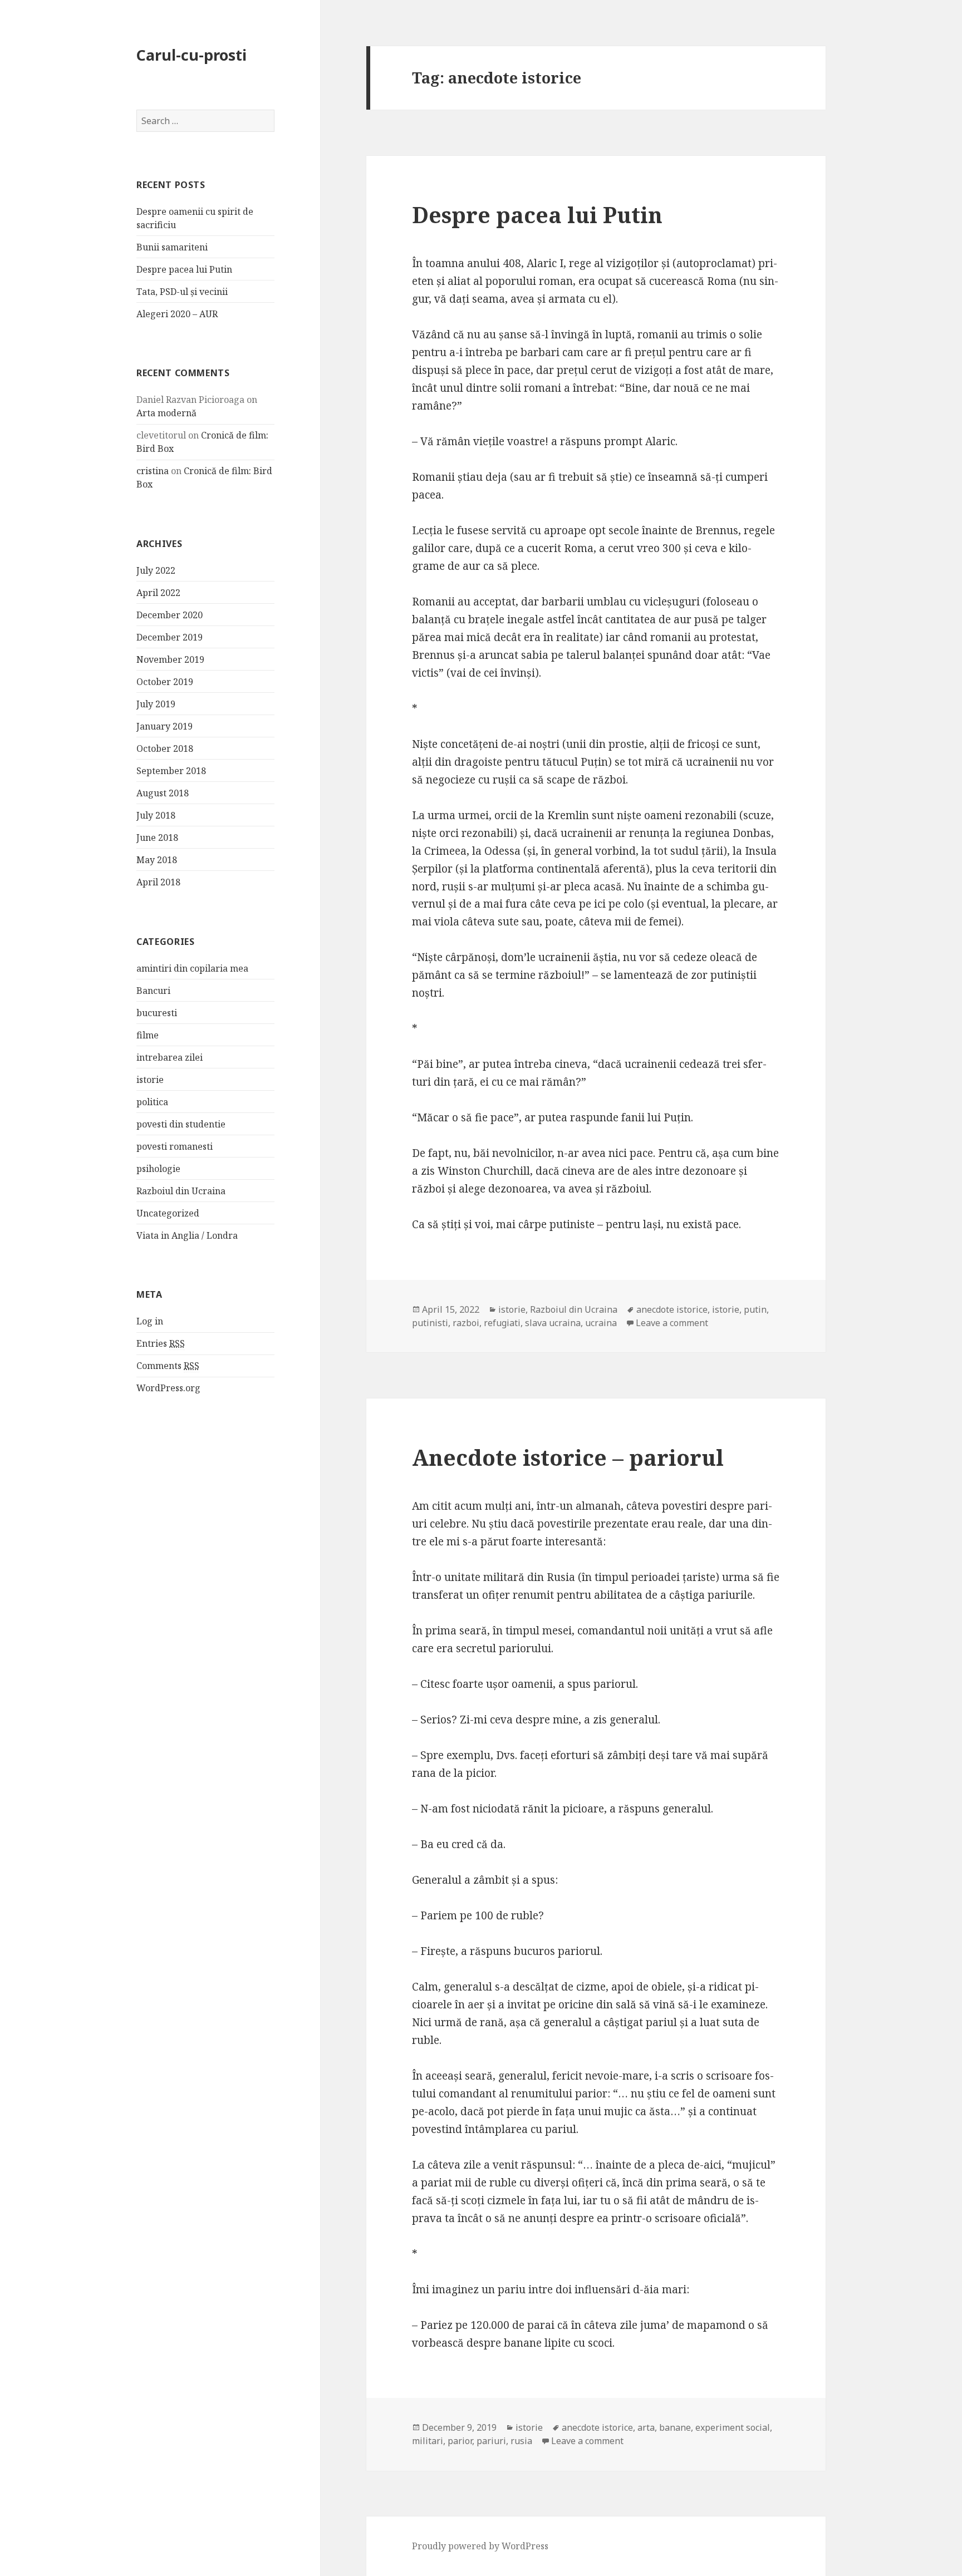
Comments (168, 1366)
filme (148, 1035)
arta (646, 2427)
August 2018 (163, 793)
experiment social (733, 2427)
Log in (150, 1321)
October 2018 (165, 748)
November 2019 (170, 659)
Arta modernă (166, 413)
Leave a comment (672, 1323)
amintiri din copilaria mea (192, 968)
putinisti (430, 1323)
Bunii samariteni (172, 247)
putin (755, 1309)
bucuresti (157, 1013)
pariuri (491, 2441)
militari (428, 2441)
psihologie (158, 1169)
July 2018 (156, 815)
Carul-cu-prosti (192, 55)
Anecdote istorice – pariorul (568, 1457)
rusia (521, 2441)
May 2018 (157, 860)
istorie (150, 1080)
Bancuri (153, 991)
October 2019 (165, 682)
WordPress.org (168, 1388)
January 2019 (165, 726)
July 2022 (156, 570)
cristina (153, 471)
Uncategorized (168, 1213)
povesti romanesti (175, 1146)
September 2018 (171, 771)
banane (675, 2427)
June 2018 (157, 838)
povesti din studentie (181, 1124)
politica (152, 1102)
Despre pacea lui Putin (184, 269)
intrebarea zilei (170, 1057)
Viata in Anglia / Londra (187, 1235)
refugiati (502, 1323)
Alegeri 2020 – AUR (177, 314)
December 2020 (170, 615)
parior (460, 2441)
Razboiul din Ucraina (181, 1191)
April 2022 (158, 593)
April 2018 (158, 882)
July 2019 (156, 704)
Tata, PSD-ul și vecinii (182, 292)
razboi (466, 1323)
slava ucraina (553, 1323)
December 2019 (170, 637)
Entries (161, 1343)
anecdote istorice (672, 1309)
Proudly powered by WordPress (480, 2546)
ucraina (601, 1323)
